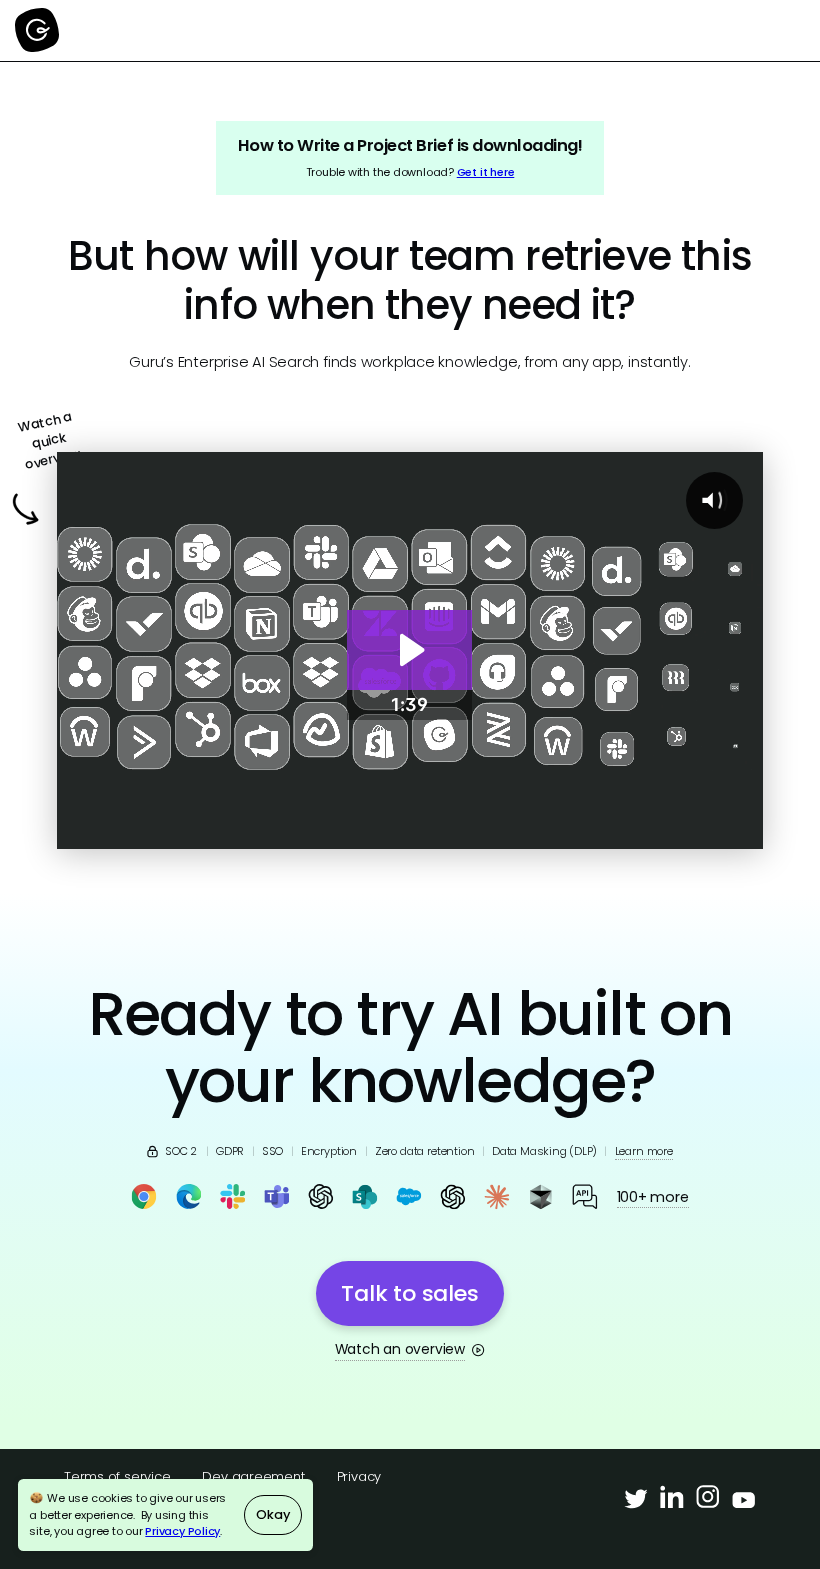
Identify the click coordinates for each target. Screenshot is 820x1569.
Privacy (359, 1476)
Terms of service (117, 1476)
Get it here (486, 172)
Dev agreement (253, 1476)
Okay (272, 1514)
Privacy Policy (182, 1531)
